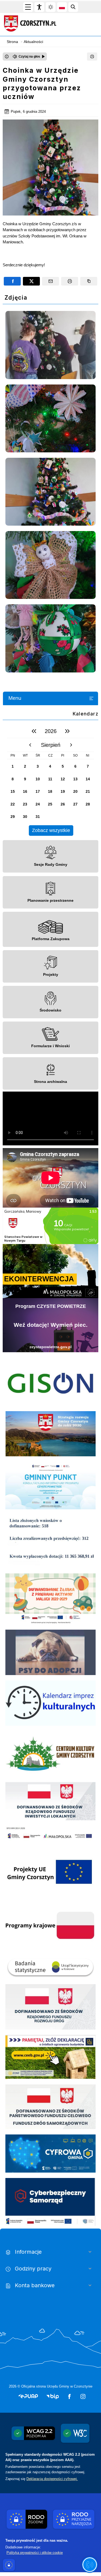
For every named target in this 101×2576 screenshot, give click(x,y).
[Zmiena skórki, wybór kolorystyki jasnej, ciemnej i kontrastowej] (51, 7)
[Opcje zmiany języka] (62, 7)
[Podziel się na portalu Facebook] (12, 281)
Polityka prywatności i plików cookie (35, 2553)
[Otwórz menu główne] (28, 7)
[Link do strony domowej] (47, 24)
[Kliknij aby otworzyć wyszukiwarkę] (73, 7)
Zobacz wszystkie (51, 830)
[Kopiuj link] (89, 281)
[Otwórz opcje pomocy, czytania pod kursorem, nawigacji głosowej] (90, 2565)
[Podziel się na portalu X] (31, 281)
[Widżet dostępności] (39, 7)
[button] (28, 2396)
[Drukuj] (92, 57)
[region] (50, 780)
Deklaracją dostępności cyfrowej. (52, 2479)
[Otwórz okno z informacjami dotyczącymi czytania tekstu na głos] (7, 57)
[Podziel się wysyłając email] (50, 281)
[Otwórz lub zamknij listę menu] (91, 698)
